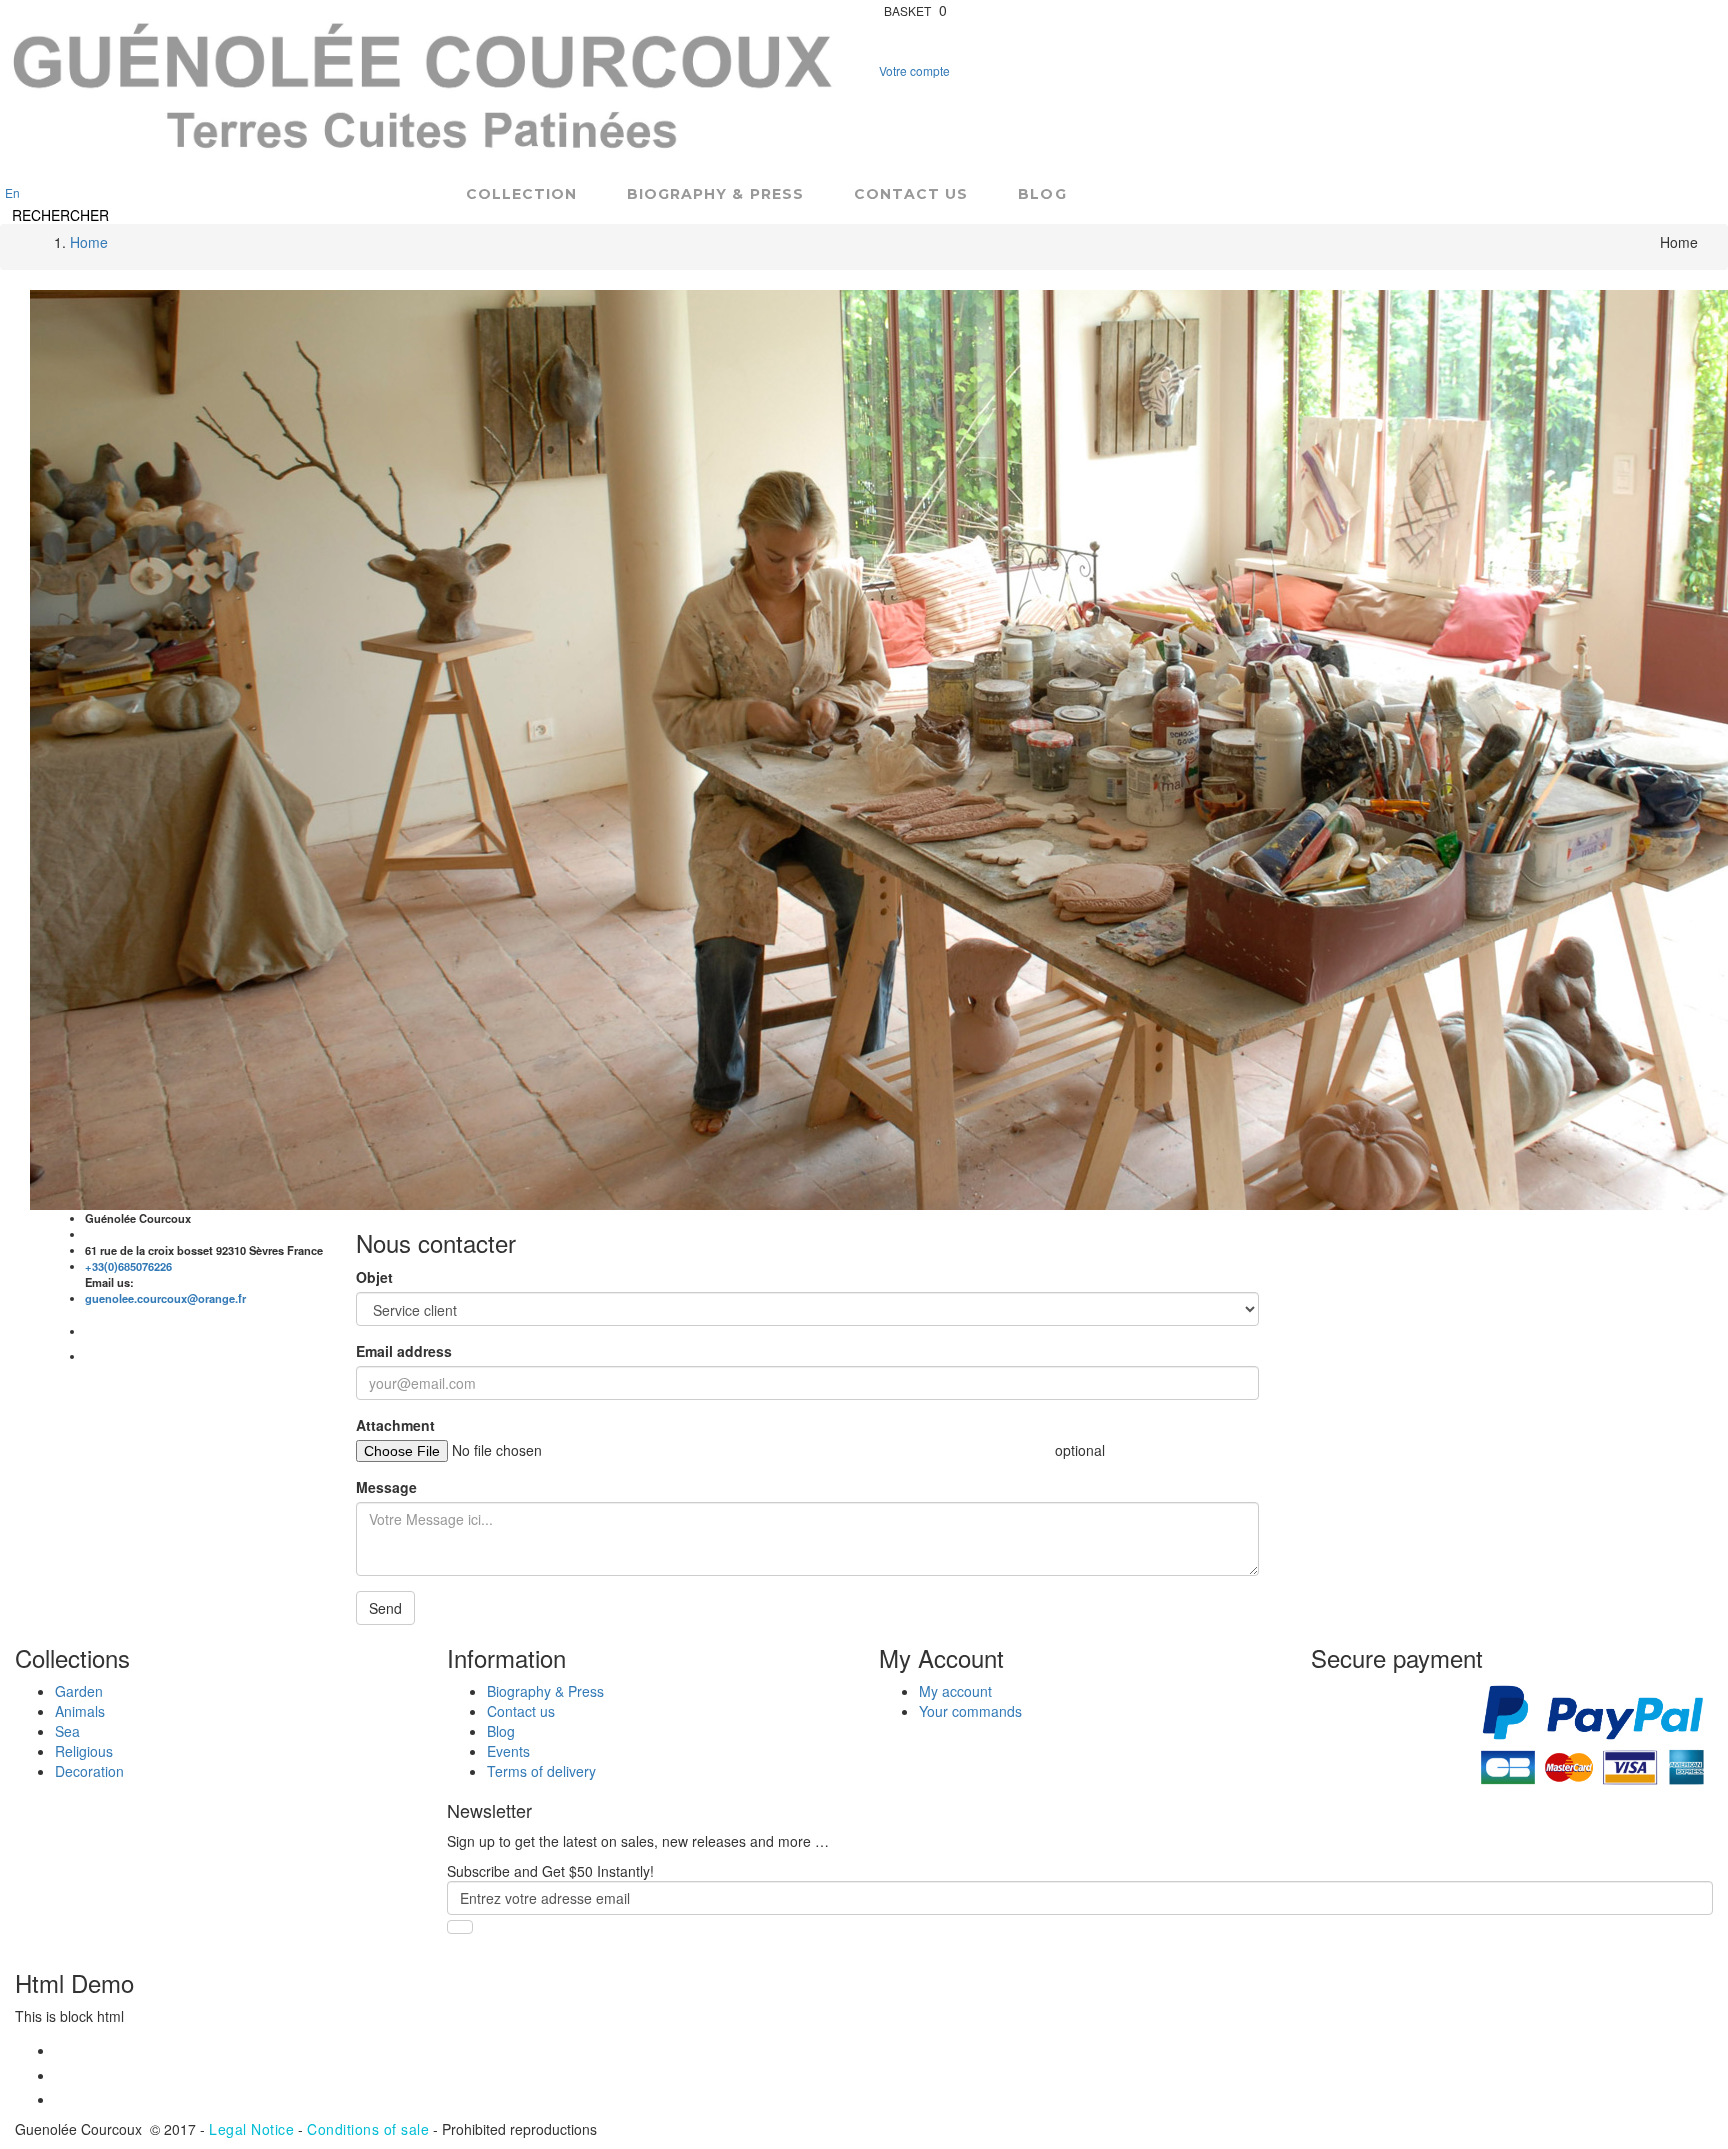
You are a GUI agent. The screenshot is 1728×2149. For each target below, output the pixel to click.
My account (955, 1691)
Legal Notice (251, 2129)
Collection (522, 194)
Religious (84, 1751)
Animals (80, 1711)
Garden (79, 1691)
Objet (374, 1277)
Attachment (395, 1425)
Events (508, 1751)
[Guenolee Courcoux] (424, 90)
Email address (404, 1351)
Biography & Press (715, 194)
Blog (1042, 194)
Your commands (970, 1711)
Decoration (89, 1771)
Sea (67, 1731)
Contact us (911, 194)
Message (386, 1487)
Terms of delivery (541, 1771)
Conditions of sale (368, 2129)
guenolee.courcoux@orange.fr (165, 1298)
